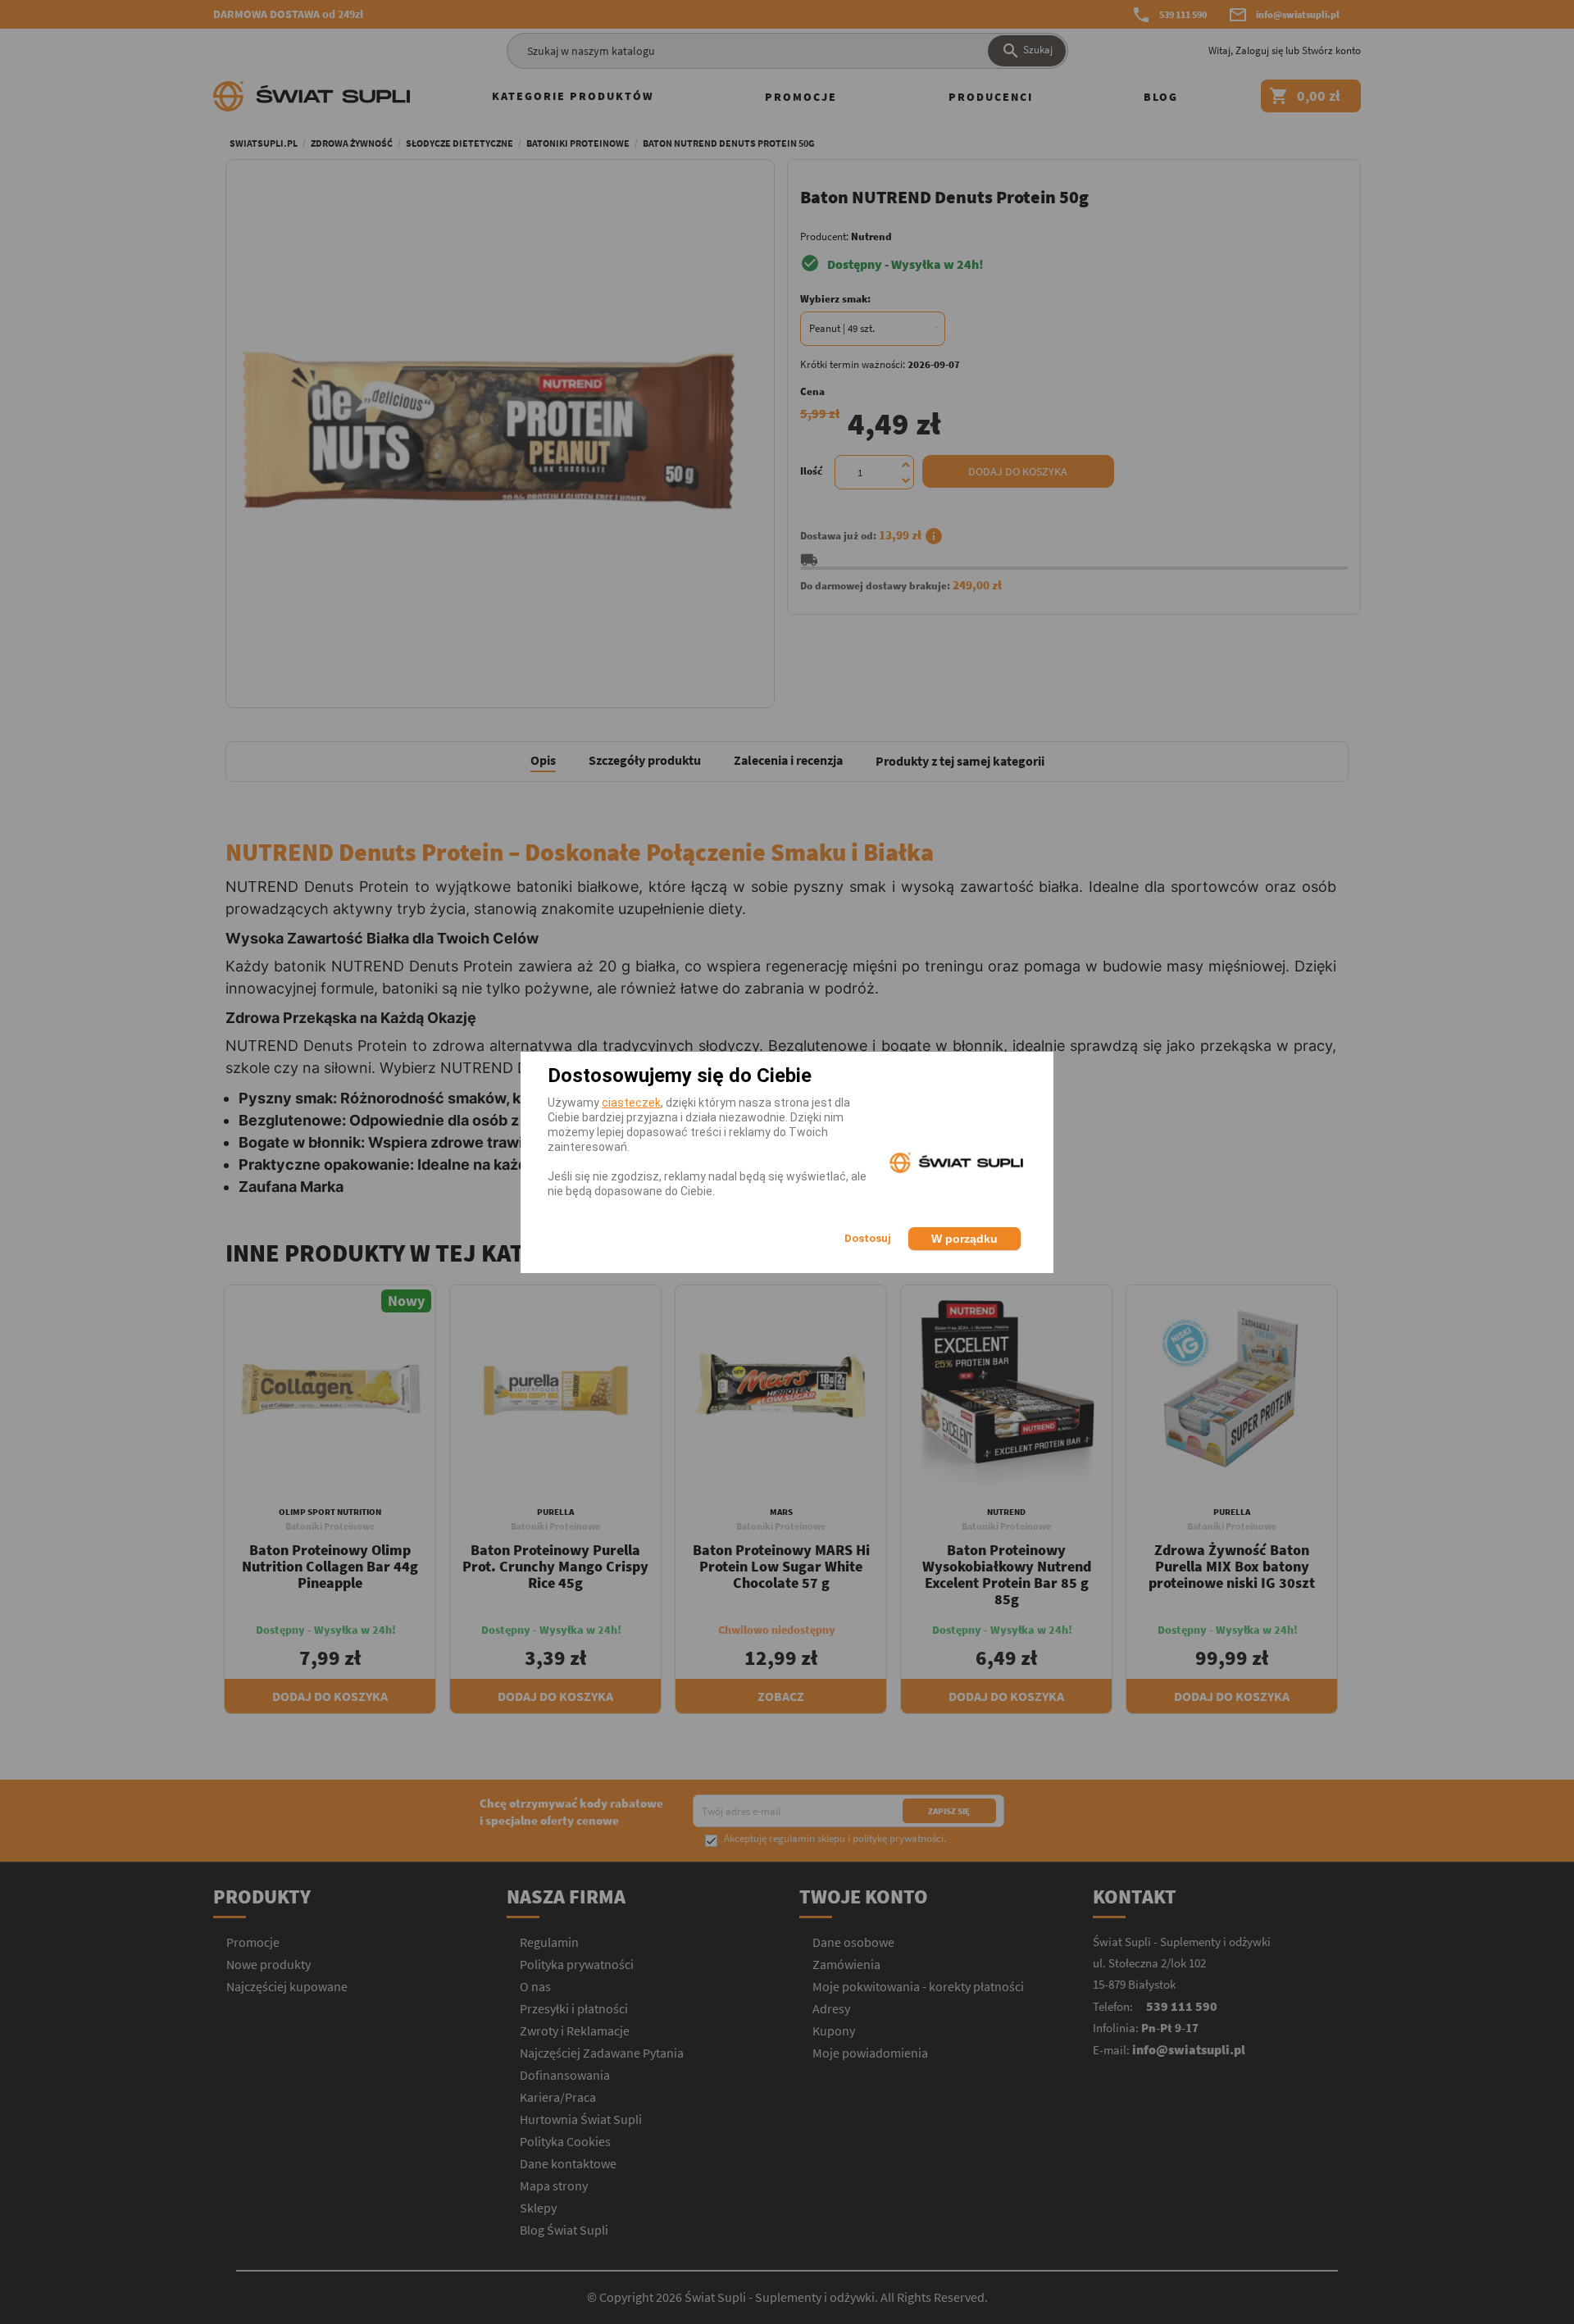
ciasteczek (631, 1103)
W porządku (964, 1239)
